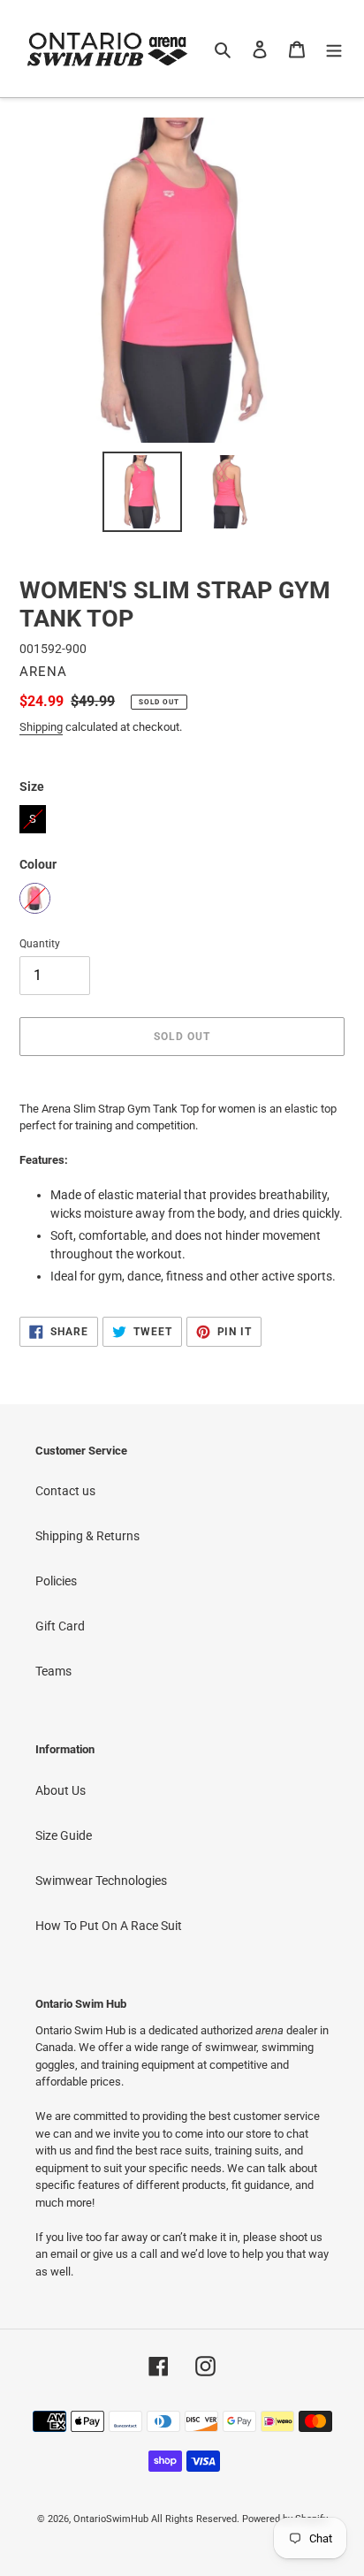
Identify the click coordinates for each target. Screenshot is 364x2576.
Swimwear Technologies (101, 1881)
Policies (56, 1581)
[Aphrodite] (35, 898)
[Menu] (334, 48)
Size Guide (64, 1835)
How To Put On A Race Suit (109, 1926)
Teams (53, 1671)
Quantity (40, 944)
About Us (61, 1790)
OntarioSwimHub (111, 2519)
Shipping (41, 727)
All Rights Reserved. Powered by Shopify (239, 2519)
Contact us (65, 1491)
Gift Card (60, 1626)
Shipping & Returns (87, 1536)
